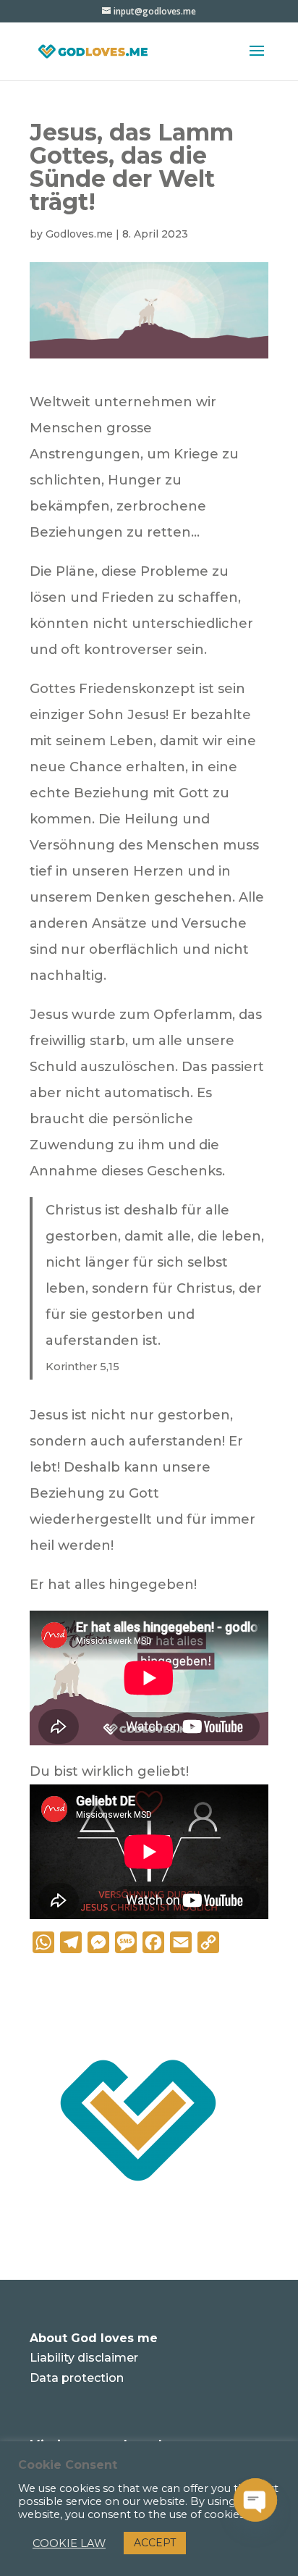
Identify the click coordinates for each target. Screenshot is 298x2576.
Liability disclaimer (84, 2358)
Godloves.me (79, 234)
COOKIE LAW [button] (69, 2543)
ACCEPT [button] (155, 2543)
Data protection (77, 2378)
